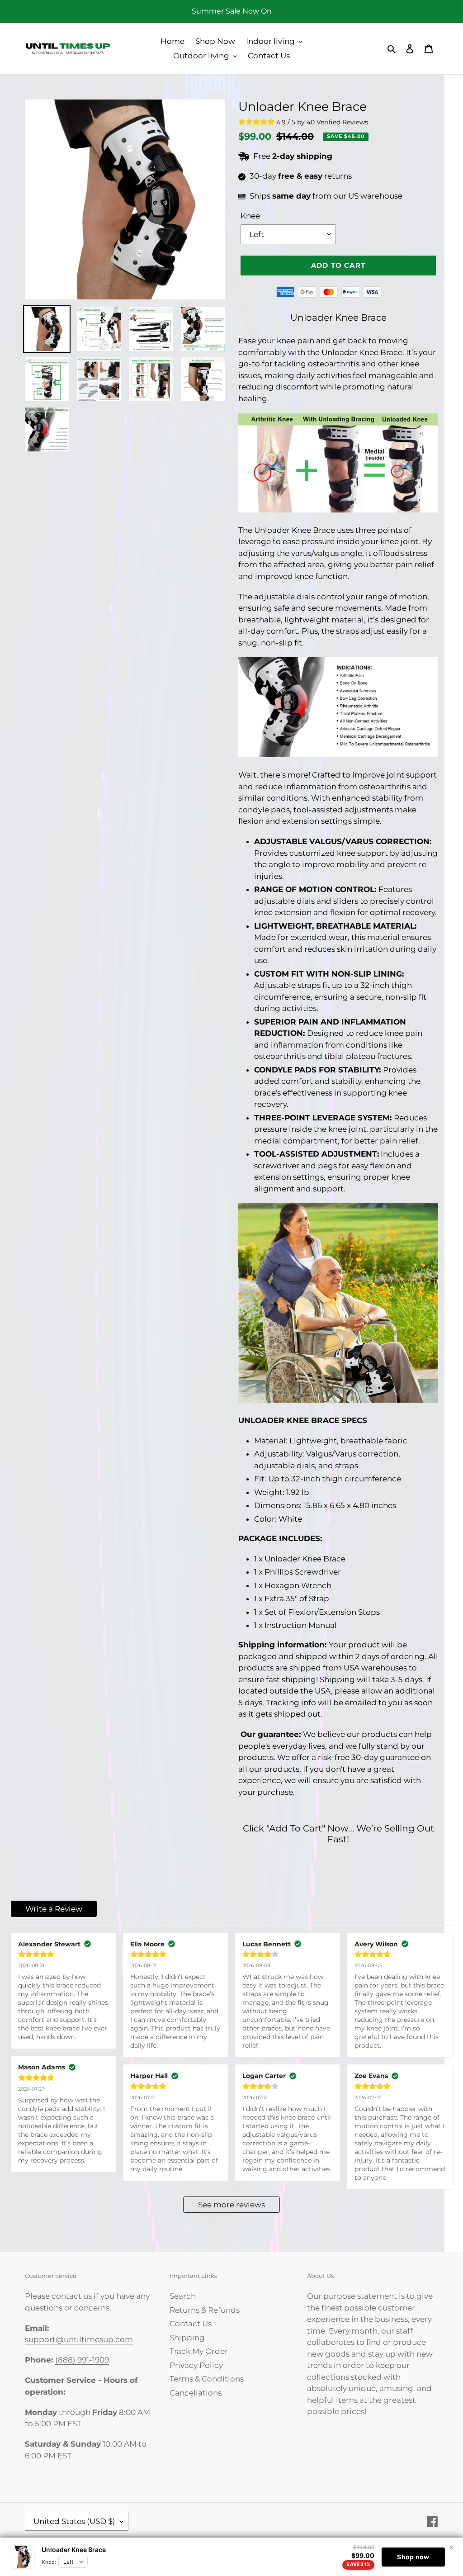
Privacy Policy (196, 2365)
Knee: (49, 2562)
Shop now (413, 2557)
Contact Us (191, 2324)
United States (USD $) (74, 2521)
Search (183, 2296)
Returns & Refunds (205, 2310)
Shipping (187, 2338)
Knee (250, 216)
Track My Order (199, 2351)
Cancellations (196, 2393)
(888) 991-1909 (82, 2360)
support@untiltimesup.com (79, 2339)
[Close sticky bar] (451, 2548)
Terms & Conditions (207, 2379)
